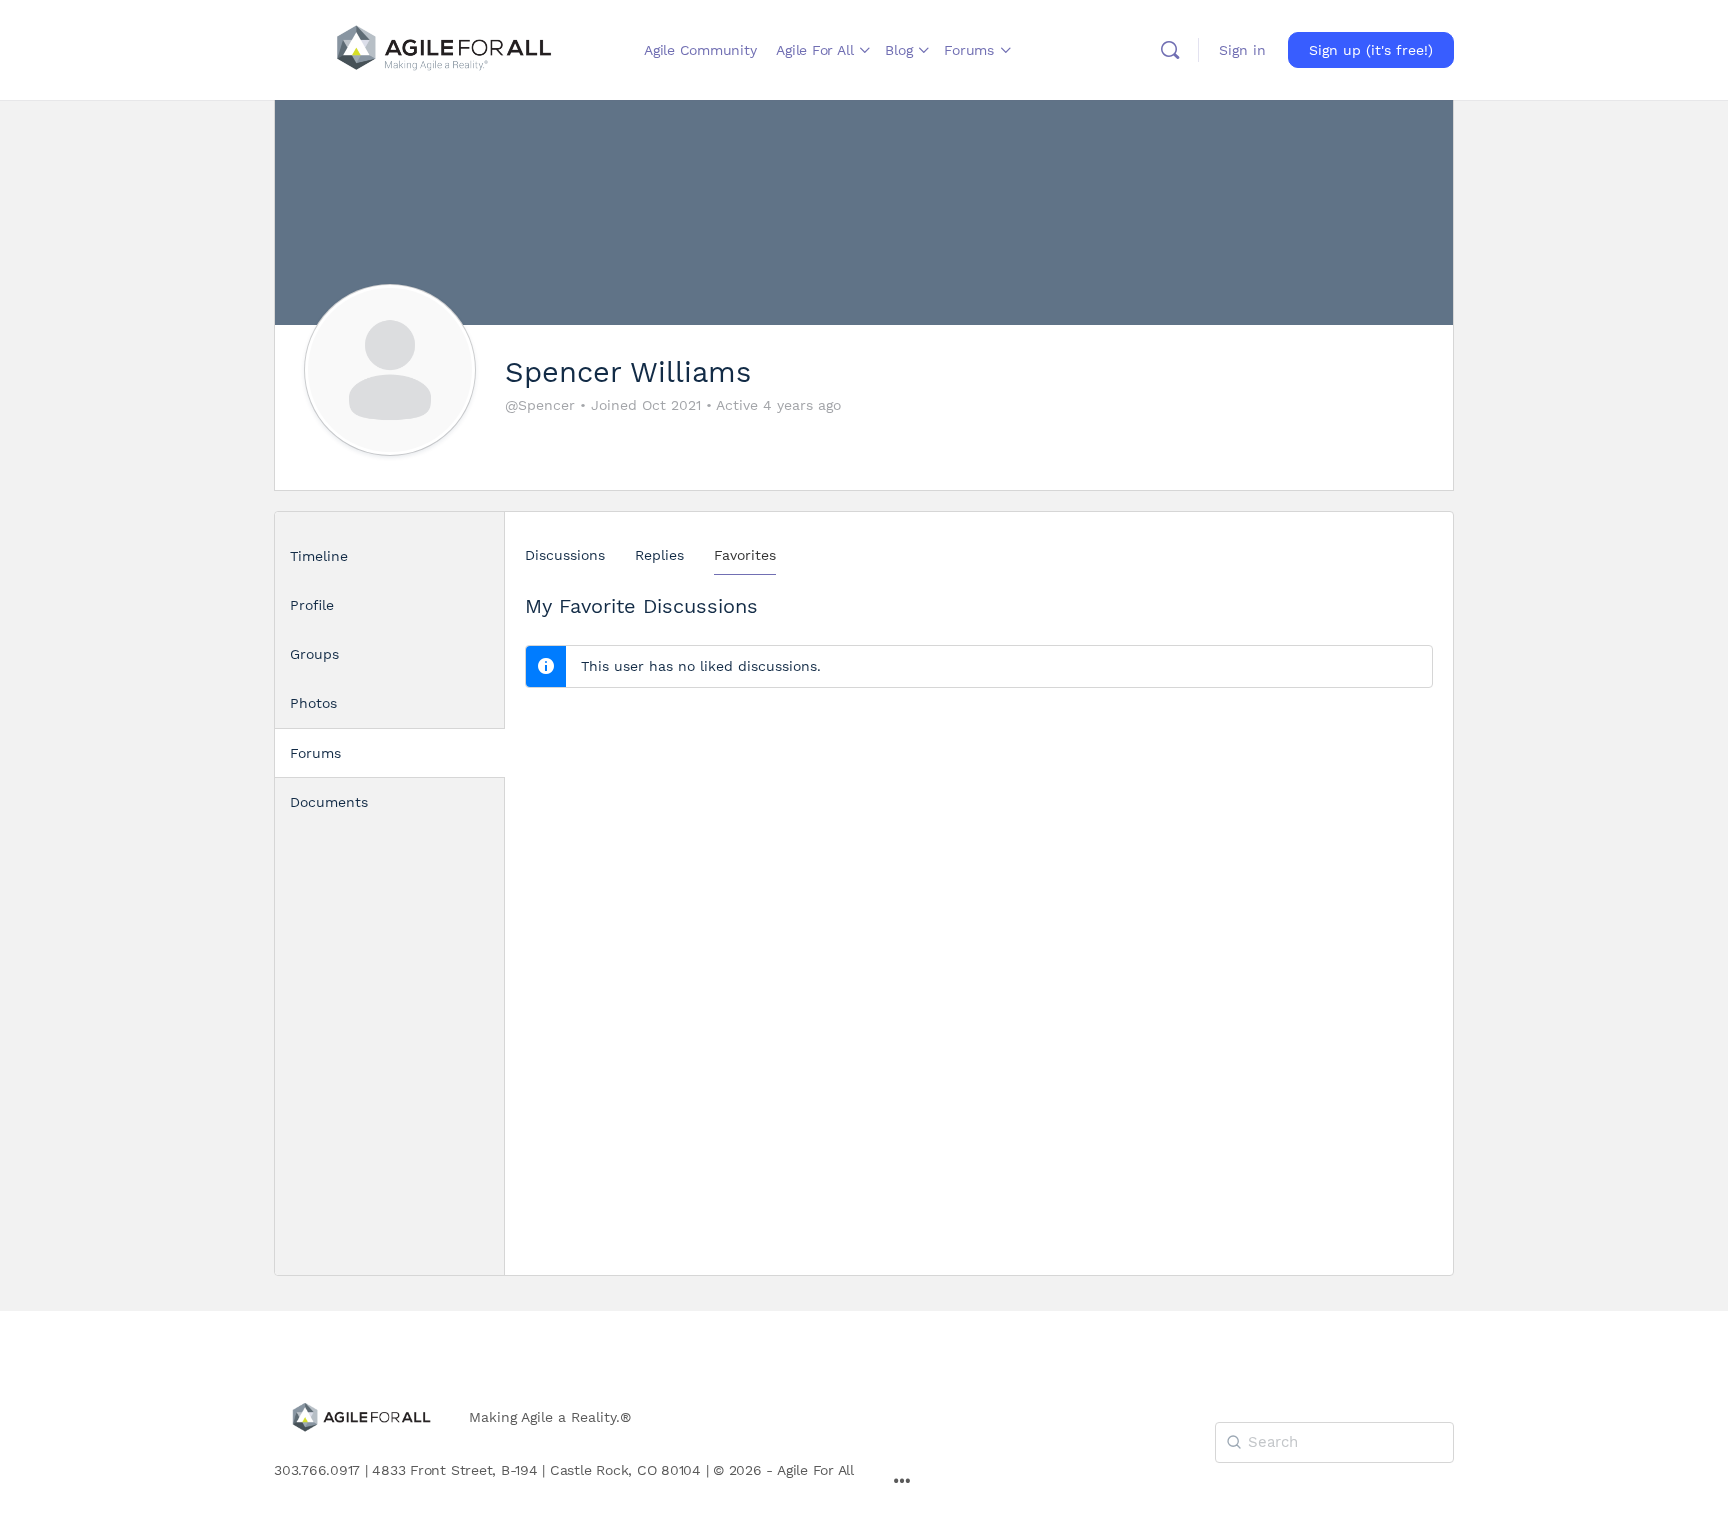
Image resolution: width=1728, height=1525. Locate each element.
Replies (659, 555)
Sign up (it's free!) (1371, 50)
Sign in (1242, 50)
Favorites (745, 555)
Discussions (565, 555)
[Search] (1170, 50)
